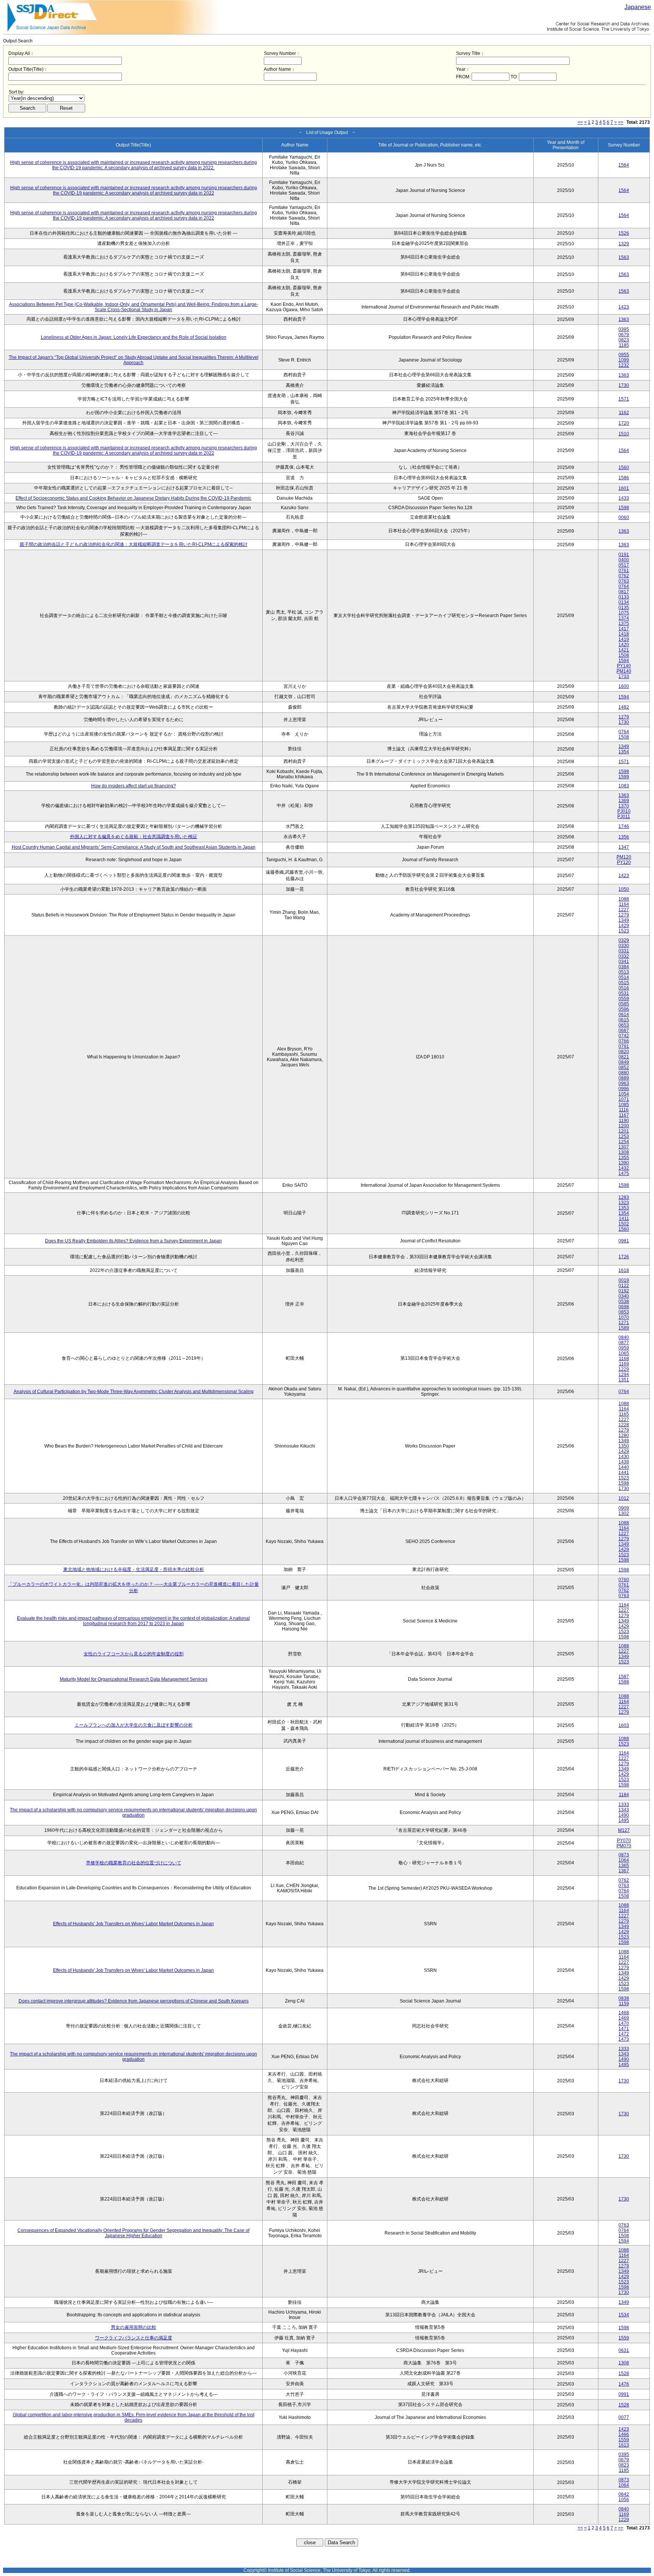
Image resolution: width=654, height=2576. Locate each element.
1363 (624, 319)
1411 (624, 1219)
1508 (624, 655)
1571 (624, 399)
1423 (624, 307)
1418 (624, 634)
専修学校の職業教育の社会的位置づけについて (134, 1863)
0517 (624, 565)
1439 (624, 1462)
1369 (624, 801)
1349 (624, 746)
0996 (624, 1089)
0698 (624, 1307)
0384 (624, 967)
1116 (624, 1110)
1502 (624, 1224)
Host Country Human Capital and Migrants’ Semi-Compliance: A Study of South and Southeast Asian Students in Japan (134, 847)
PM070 (624, 1846)
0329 (624, 940)
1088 (624, 899)
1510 (624, 434)
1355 (624, 1158)
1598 (624, 508)
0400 (624, 560)
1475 (624, 1173)
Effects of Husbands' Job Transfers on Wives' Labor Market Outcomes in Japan (133, 1924)
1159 (624, 2004)
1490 (624, 1815)
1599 (624, 777)
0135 (624, 608)
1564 (624, 165)
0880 (624, 1073)
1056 (624, 2500)
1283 (624, 1197)
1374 (624, 618)
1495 (624, 1820)
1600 (624, 686)
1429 (624, 926)
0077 (624, 2417)
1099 (624, 360)
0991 (624, 2394)
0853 (624, 1312)
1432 (624, 1168)
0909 (624, 1508)
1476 (624, 2384)
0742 (624, 1036)
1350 (624, 1446)
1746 (624, 826)
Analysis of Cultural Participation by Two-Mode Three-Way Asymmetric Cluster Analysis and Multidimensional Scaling (134, 1392)
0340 (624, 1296)
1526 (624, 233)
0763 (624, 581)
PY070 (624, 1840)
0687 (624, 1030)
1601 (624, 488)
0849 (624, 1062)
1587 (624, 1677)
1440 (624, 1467)
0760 (624, 1580)
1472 (624, 2034)
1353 (624, 1208)
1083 (624, 786)
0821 (624, 1057)
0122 (624, 1286)
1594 (624, 661)
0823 (624, 340)
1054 (624, 1094)
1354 (624, 752)
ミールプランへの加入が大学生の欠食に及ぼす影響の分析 (134, 1725)
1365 (624, 1865)
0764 (624, 586)
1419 (624, 639)
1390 (624, 1163)
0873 (624, 1855)
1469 (624, 2018)
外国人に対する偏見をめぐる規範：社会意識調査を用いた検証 (134, 837)
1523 (624, 931)
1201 (624, 1131)
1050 (624, 889)
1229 (624, 1369)
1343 (624, 1810)
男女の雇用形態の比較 (134, 2327)
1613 (624, 2445)
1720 (624, 423)
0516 (624, 988)
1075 (624, 613)
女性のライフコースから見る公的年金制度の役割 (134, 1654)
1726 (624, 1257)
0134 (624, 602)
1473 (624, 2039)
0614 (624, 1015)
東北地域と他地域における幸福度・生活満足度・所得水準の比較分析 (134, 1569)
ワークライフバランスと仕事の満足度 (134, 2338)
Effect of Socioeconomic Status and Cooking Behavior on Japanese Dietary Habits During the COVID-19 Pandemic (133, 498)
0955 (624, 355)
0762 (624, 576)
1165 (624, 1414)
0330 (624, 946)
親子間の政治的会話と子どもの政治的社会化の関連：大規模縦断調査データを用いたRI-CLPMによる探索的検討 (134, 544)
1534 (624, 2315)
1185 (624, 345)
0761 (624, 570)
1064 (624, 1860)
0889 (624, 1078)
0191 (624, 555)
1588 (624, 1682)
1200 (624, 1126)
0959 (624, 1348)
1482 (624, 707)
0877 (624, 1343)
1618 (624, 1270)
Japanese (638, 7)
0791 (624, 1046)
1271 (624, 1323)
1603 (624, 1725)
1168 (624, 1359)
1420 (624, 645)
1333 (624, 1805)
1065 (624, 1353)
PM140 (624, 671)
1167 (624, 1115)
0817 (624, 592)
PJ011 (624, 817)
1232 (624, 365)
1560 (624, 468)
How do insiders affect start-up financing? (134, 786)
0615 (624, 1020)
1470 (624, 2023)
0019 (624, 1280)
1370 (624, 806)
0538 (624, 1301)
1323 (624, 1203)
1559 (624, 2338)
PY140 (624, 666)
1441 (624, 1473)
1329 (624, 244)
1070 (624, 1317)
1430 (624, 1457)
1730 (624, 385)
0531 (624, 993)
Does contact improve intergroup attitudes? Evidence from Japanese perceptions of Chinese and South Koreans (134, 2001)
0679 (624, 335)
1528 (624, 2373)
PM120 (624, 857)
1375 (624, 623)
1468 (624, 2013)
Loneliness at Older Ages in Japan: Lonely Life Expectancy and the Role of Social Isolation (134, 337)
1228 (624, 1425)
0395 (624, 329)
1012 (624, 1498)
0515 (624, 983)
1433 (624, 498)
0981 (624, 1241)
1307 (624, 1147)
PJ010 (624, 811)
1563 (624, 257)
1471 (624, 2029)
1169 (624, 1364)
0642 (624, 2494)
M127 (624, 1830)
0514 (624, 977)
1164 (624, 904)
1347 (624, 847)
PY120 (624, 862)
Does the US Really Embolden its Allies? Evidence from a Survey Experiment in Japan (133, 1241)
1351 (624, 1380)
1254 (624, 1142)
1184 (624, 1795)
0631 (624, 2350)
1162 (624, 413)
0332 (624, 956)
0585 (624, 1004)
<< (580, 122)
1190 (624, 1120)
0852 (624, 1067)
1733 (624, 676)
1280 (624, 1435)
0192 (624, 1291)
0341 (624, 962)
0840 (624, 1337)
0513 (624, 972)
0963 (624, 1083)
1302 (624, 1513)
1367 (624, 1871)
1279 (624, 717)
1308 (624, 1152)
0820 (624, 1052)
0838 (624, 1998)
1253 (624, 1136)
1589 (624, 1328)
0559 (624, 999)
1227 (624, 910)
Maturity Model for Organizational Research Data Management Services (134, 1679)
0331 (624, 951)
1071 (624, 1099)
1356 (624, 837)
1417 (624, 629)
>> (621, 122)
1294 (624, 1374)
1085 (624, 1105)
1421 (624, 650)
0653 (624, 1025)
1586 (624, 478)
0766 (624, 1041)
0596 (624, 1009)
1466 (624, 2434)
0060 (624, 517)
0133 (624, 597)
